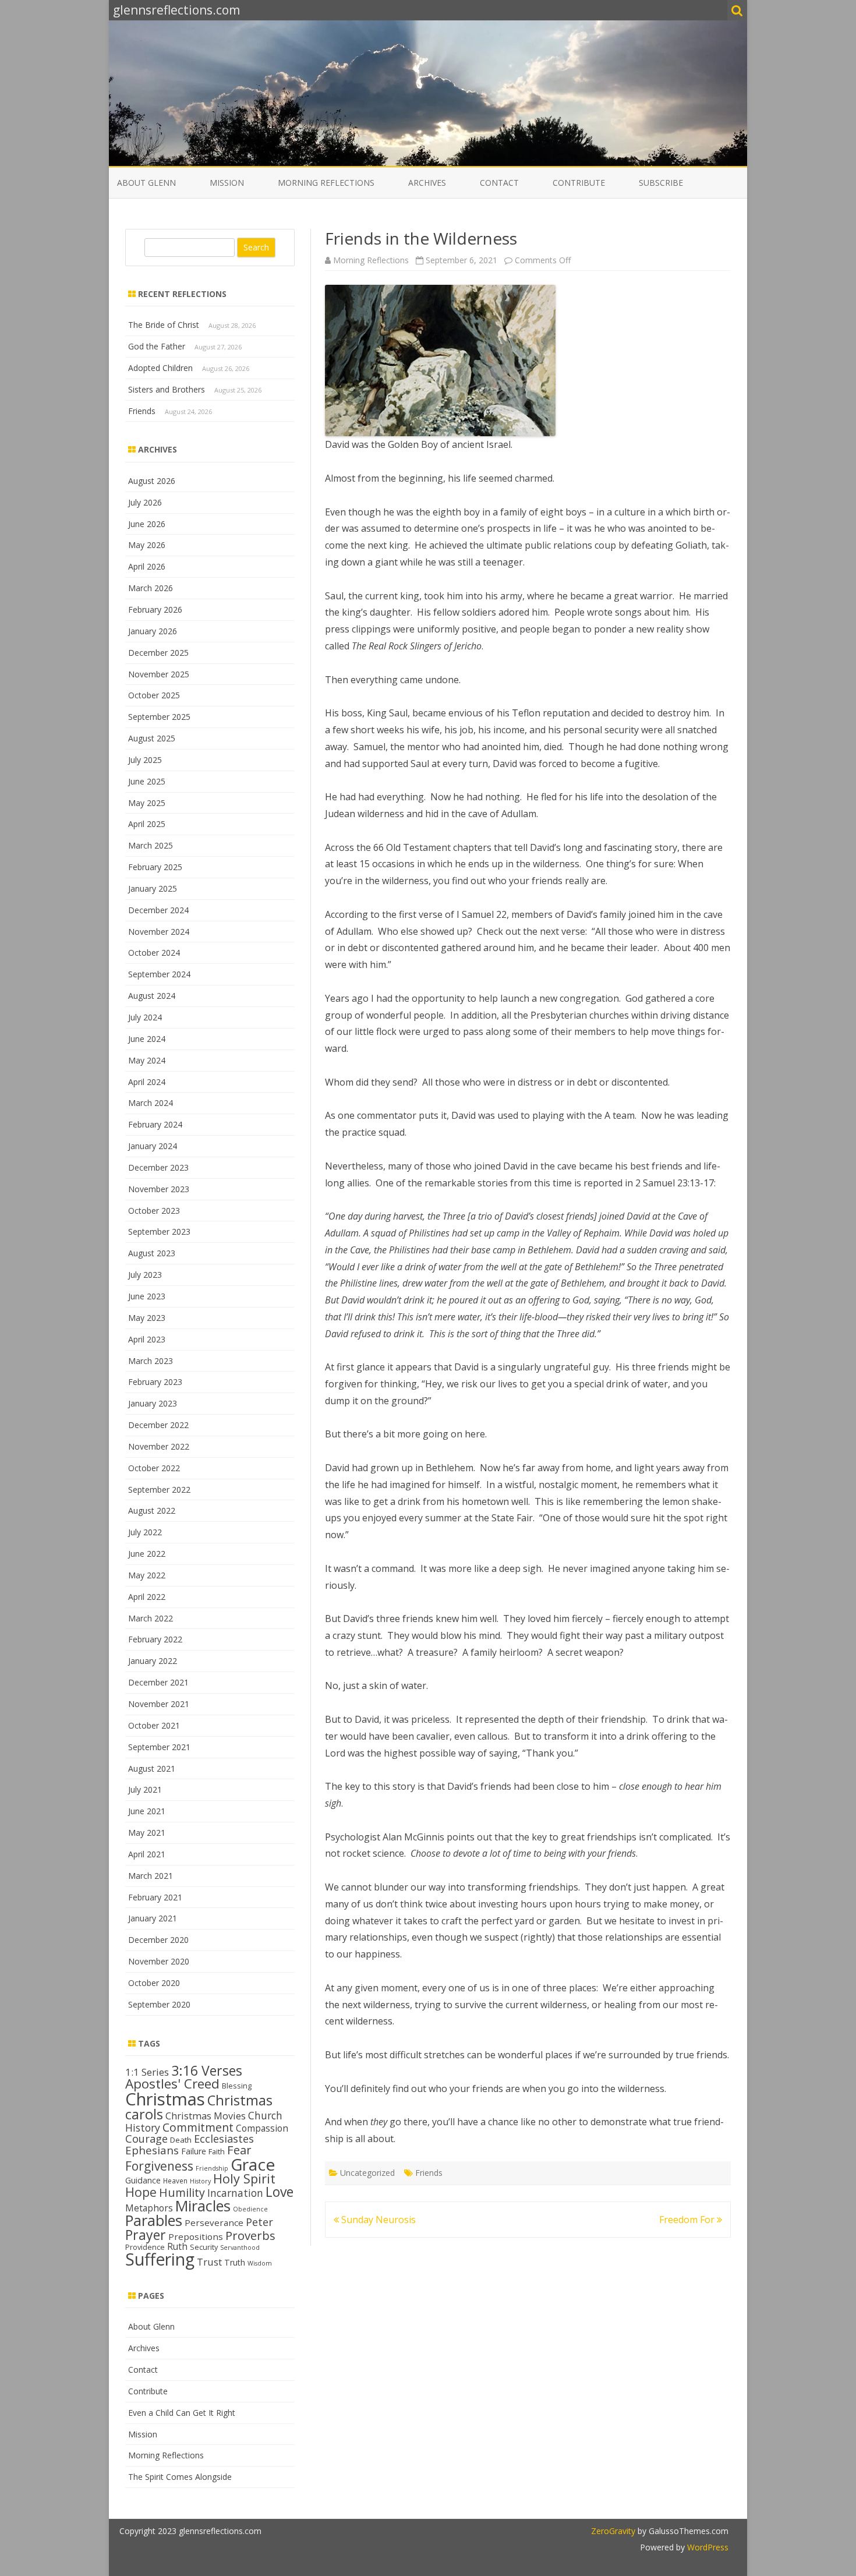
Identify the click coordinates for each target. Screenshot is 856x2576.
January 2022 (153, 1661)
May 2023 (147, 1318)
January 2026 (153, 631)
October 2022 (154, 1468)
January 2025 (153, 888)
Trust (209, 2262)
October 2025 (154, 695)
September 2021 (159, 1747)
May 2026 (147, 545)
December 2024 (158, 910)
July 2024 (145, 1017)
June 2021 (147, 1811)
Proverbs (250, 2235)
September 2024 (159, 974)
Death (181, 2140)
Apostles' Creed (172, 2084)
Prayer (146, 2235)
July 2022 (145, 1532)
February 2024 (155, 1124)
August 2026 (152, 481)
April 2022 (147, 1597)
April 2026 (147, 566)
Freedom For (688, 2220)
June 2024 (147, 1039)
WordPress (707, 2547)
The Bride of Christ (164, 325)
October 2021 (154, 1725)
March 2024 (151, 1103)
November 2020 (159, 1961)
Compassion (262, 2128)
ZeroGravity (613, 2531)
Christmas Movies (206, 2116)
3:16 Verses (207, 2070)
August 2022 (152, 1510)
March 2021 (151, 1876)
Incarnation (235, 2193)
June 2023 (147, 1296)
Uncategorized (367, 2173)
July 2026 (145, 502)
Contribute (579, 183)
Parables (154, 2220)
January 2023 (153, 1403)
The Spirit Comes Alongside (180, 2477)
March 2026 (151, 588)
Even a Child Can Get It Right (182, 2413)
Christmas (165, 2099)
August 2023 (152, 1253)
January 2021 (153, 1918)
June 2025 (147, 781)
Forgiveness (159, 2166)
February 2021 (155, 1897)
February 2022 (155, 1639)
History (200, 2181)
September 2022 (159, 1490)
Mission (227, 183)
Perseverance (214, 2222)
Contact (499, 183)
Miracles (203, 2206)
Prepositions (196, 2236)
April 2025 (147, 824)
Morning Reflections (326, 183)
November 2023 (159, 1189)
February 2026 (155, 609)
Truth (235, 2262)
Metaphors (149, 2208)
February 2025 (155, 867)
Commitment (198, 2127)
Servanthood (240, 2248)
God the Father (157, 346)
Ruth (177, 2246)
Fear (239, 2150)
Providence (145, 2247)
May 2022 (147, 1575)
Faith (217, 2151)
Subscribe (661, 183)
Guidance (143, 2180)
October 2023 (154, 1211)
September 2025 (159, 717)
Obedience (250, 2209)
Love (280, 2192)
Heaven (175, 2181)
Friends (429, 2173)
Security (204, 2247)
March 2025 (151, 845)
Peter (259, 2222)
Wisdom (260, 2263)
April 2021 (147, 1854)
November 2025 (159, 674)
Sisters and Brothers (167, 389)
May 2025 (147, 803)
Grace (253, 2164)
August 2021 (152, 1768)
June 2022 (147, 1554)
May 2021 (147, 1833)
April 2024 (147, 1082)
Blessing (237, 2086)
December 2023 (158, 1167)
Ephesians (152, 2150)
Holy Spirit (244, 2179)
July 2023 (145, 1275)
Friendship (212, 2168)
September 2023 (159, 1232)
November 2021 (159, 1704)
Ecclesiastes (224, 2139)
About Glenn (146, 183)
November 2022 (159, 1446)
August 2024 (152, 996)
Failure (194, 2151)
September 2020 (159, 2004)
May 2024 (147, 1060)
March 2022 (151, 1618)
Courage (146, 2139)
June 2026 (147, 524)
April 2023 (147, 1339)
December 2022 (158, 1425)
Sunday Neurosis (377, 2220)
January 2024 (153, 1146)
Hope (141, 2192)
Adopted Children (160, 368)
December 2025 (158, 653)
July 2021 (145, 1789)
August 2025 (152, 738)
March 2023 (151, 1361)
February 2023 (155, 1382)
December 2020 (158, 1940)
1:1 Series (147, 2072)
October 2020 (154, 1983)
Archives (427, 183)
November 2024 (159, 932)
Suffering (160, 2259)
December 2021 (158, 1682)
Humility (182, 2192)
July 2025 (145, 760)
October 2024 (154, 953)
